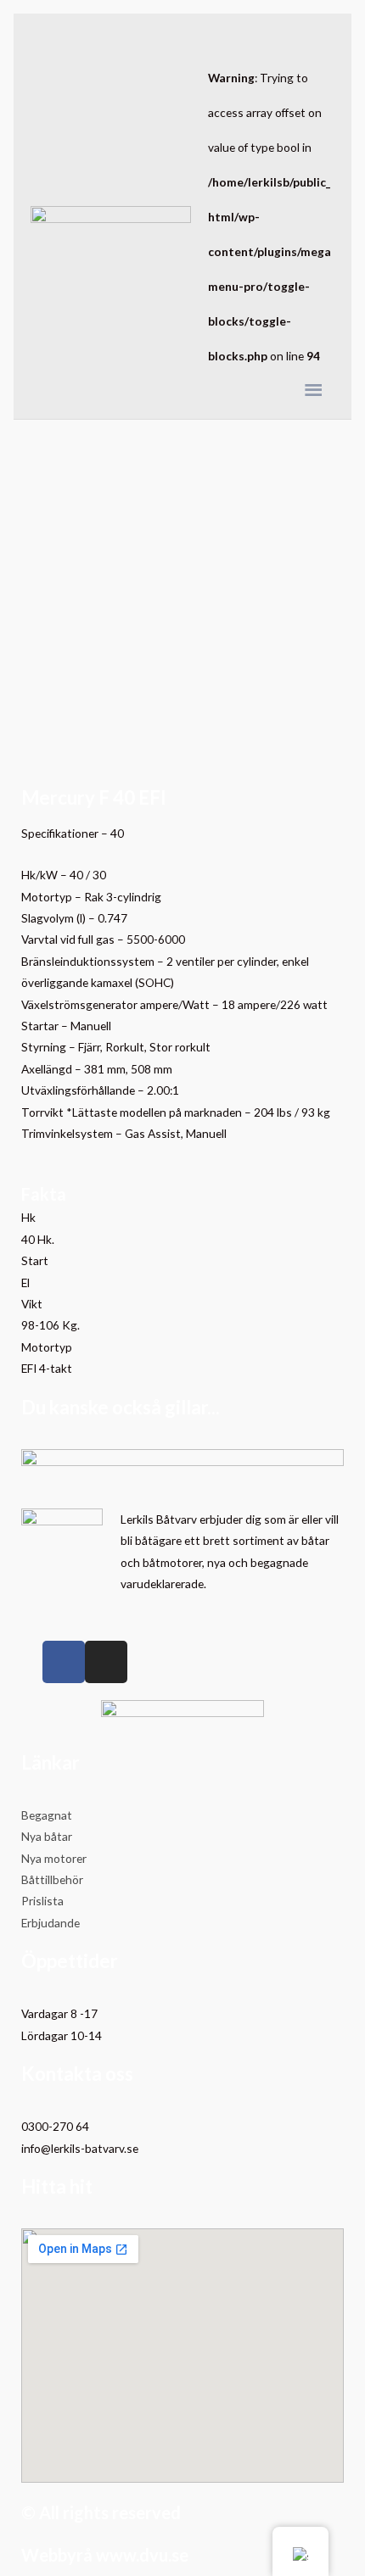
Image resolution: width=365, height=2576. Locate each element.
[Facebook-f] (64, 1662)
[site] (111, 217)
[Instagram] (106, 1662)
